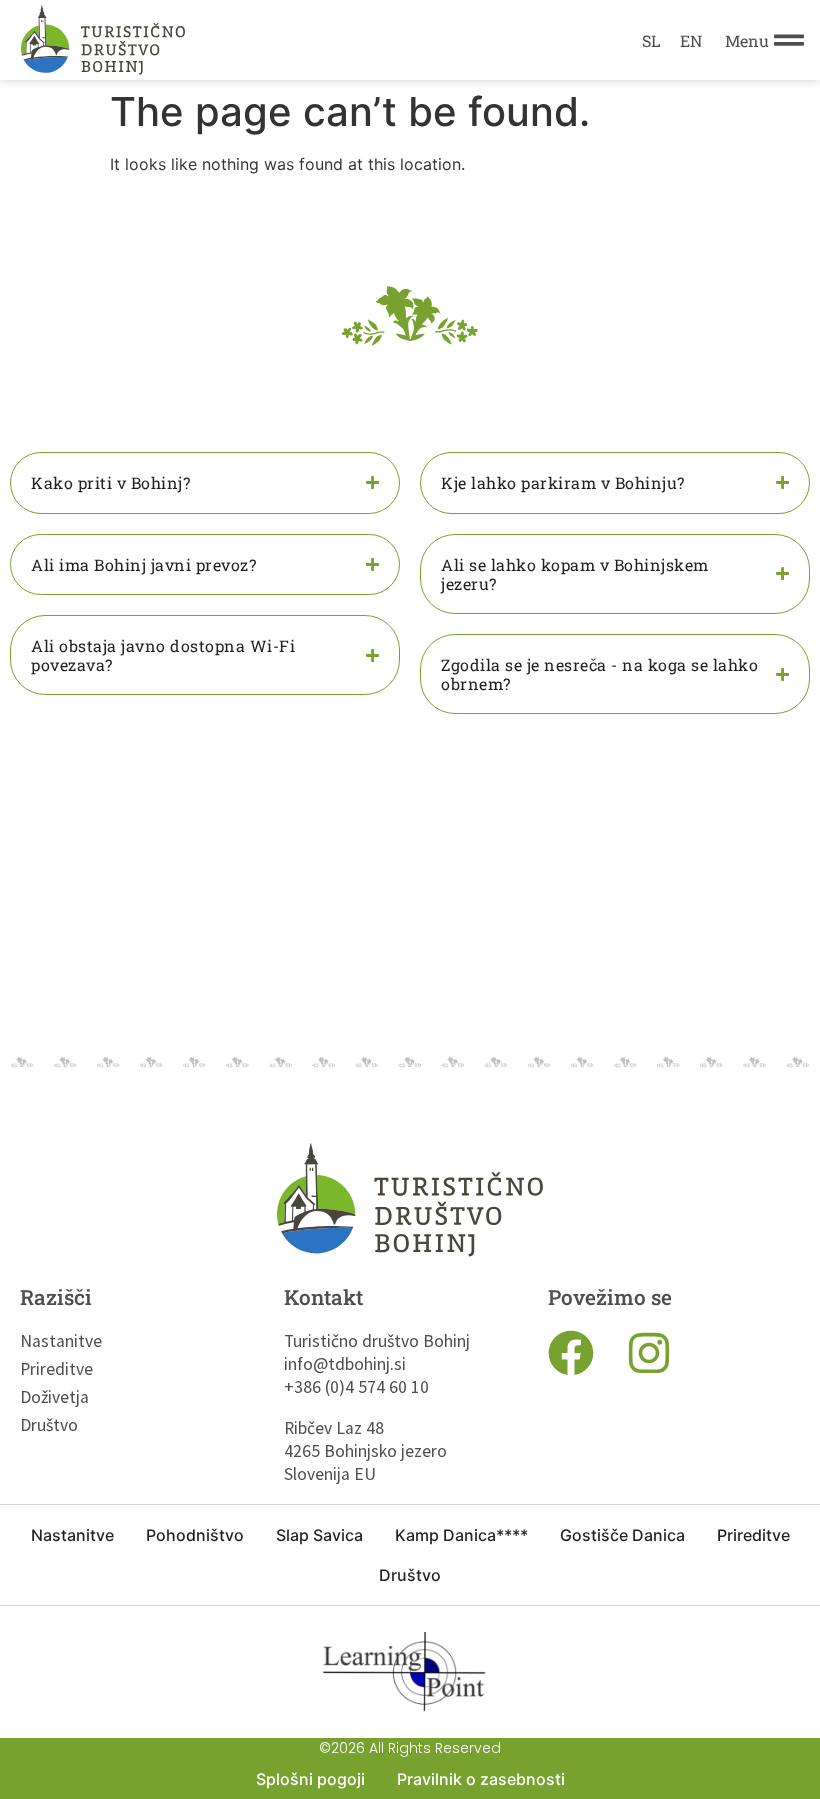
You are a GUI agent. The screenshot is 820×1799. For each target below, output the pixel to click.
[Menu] (789, 40)
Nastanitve (50, 1341)
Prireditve (50, 1369)
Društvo (49, 1425)
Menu (747, 40)
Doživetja (50, 1397)
